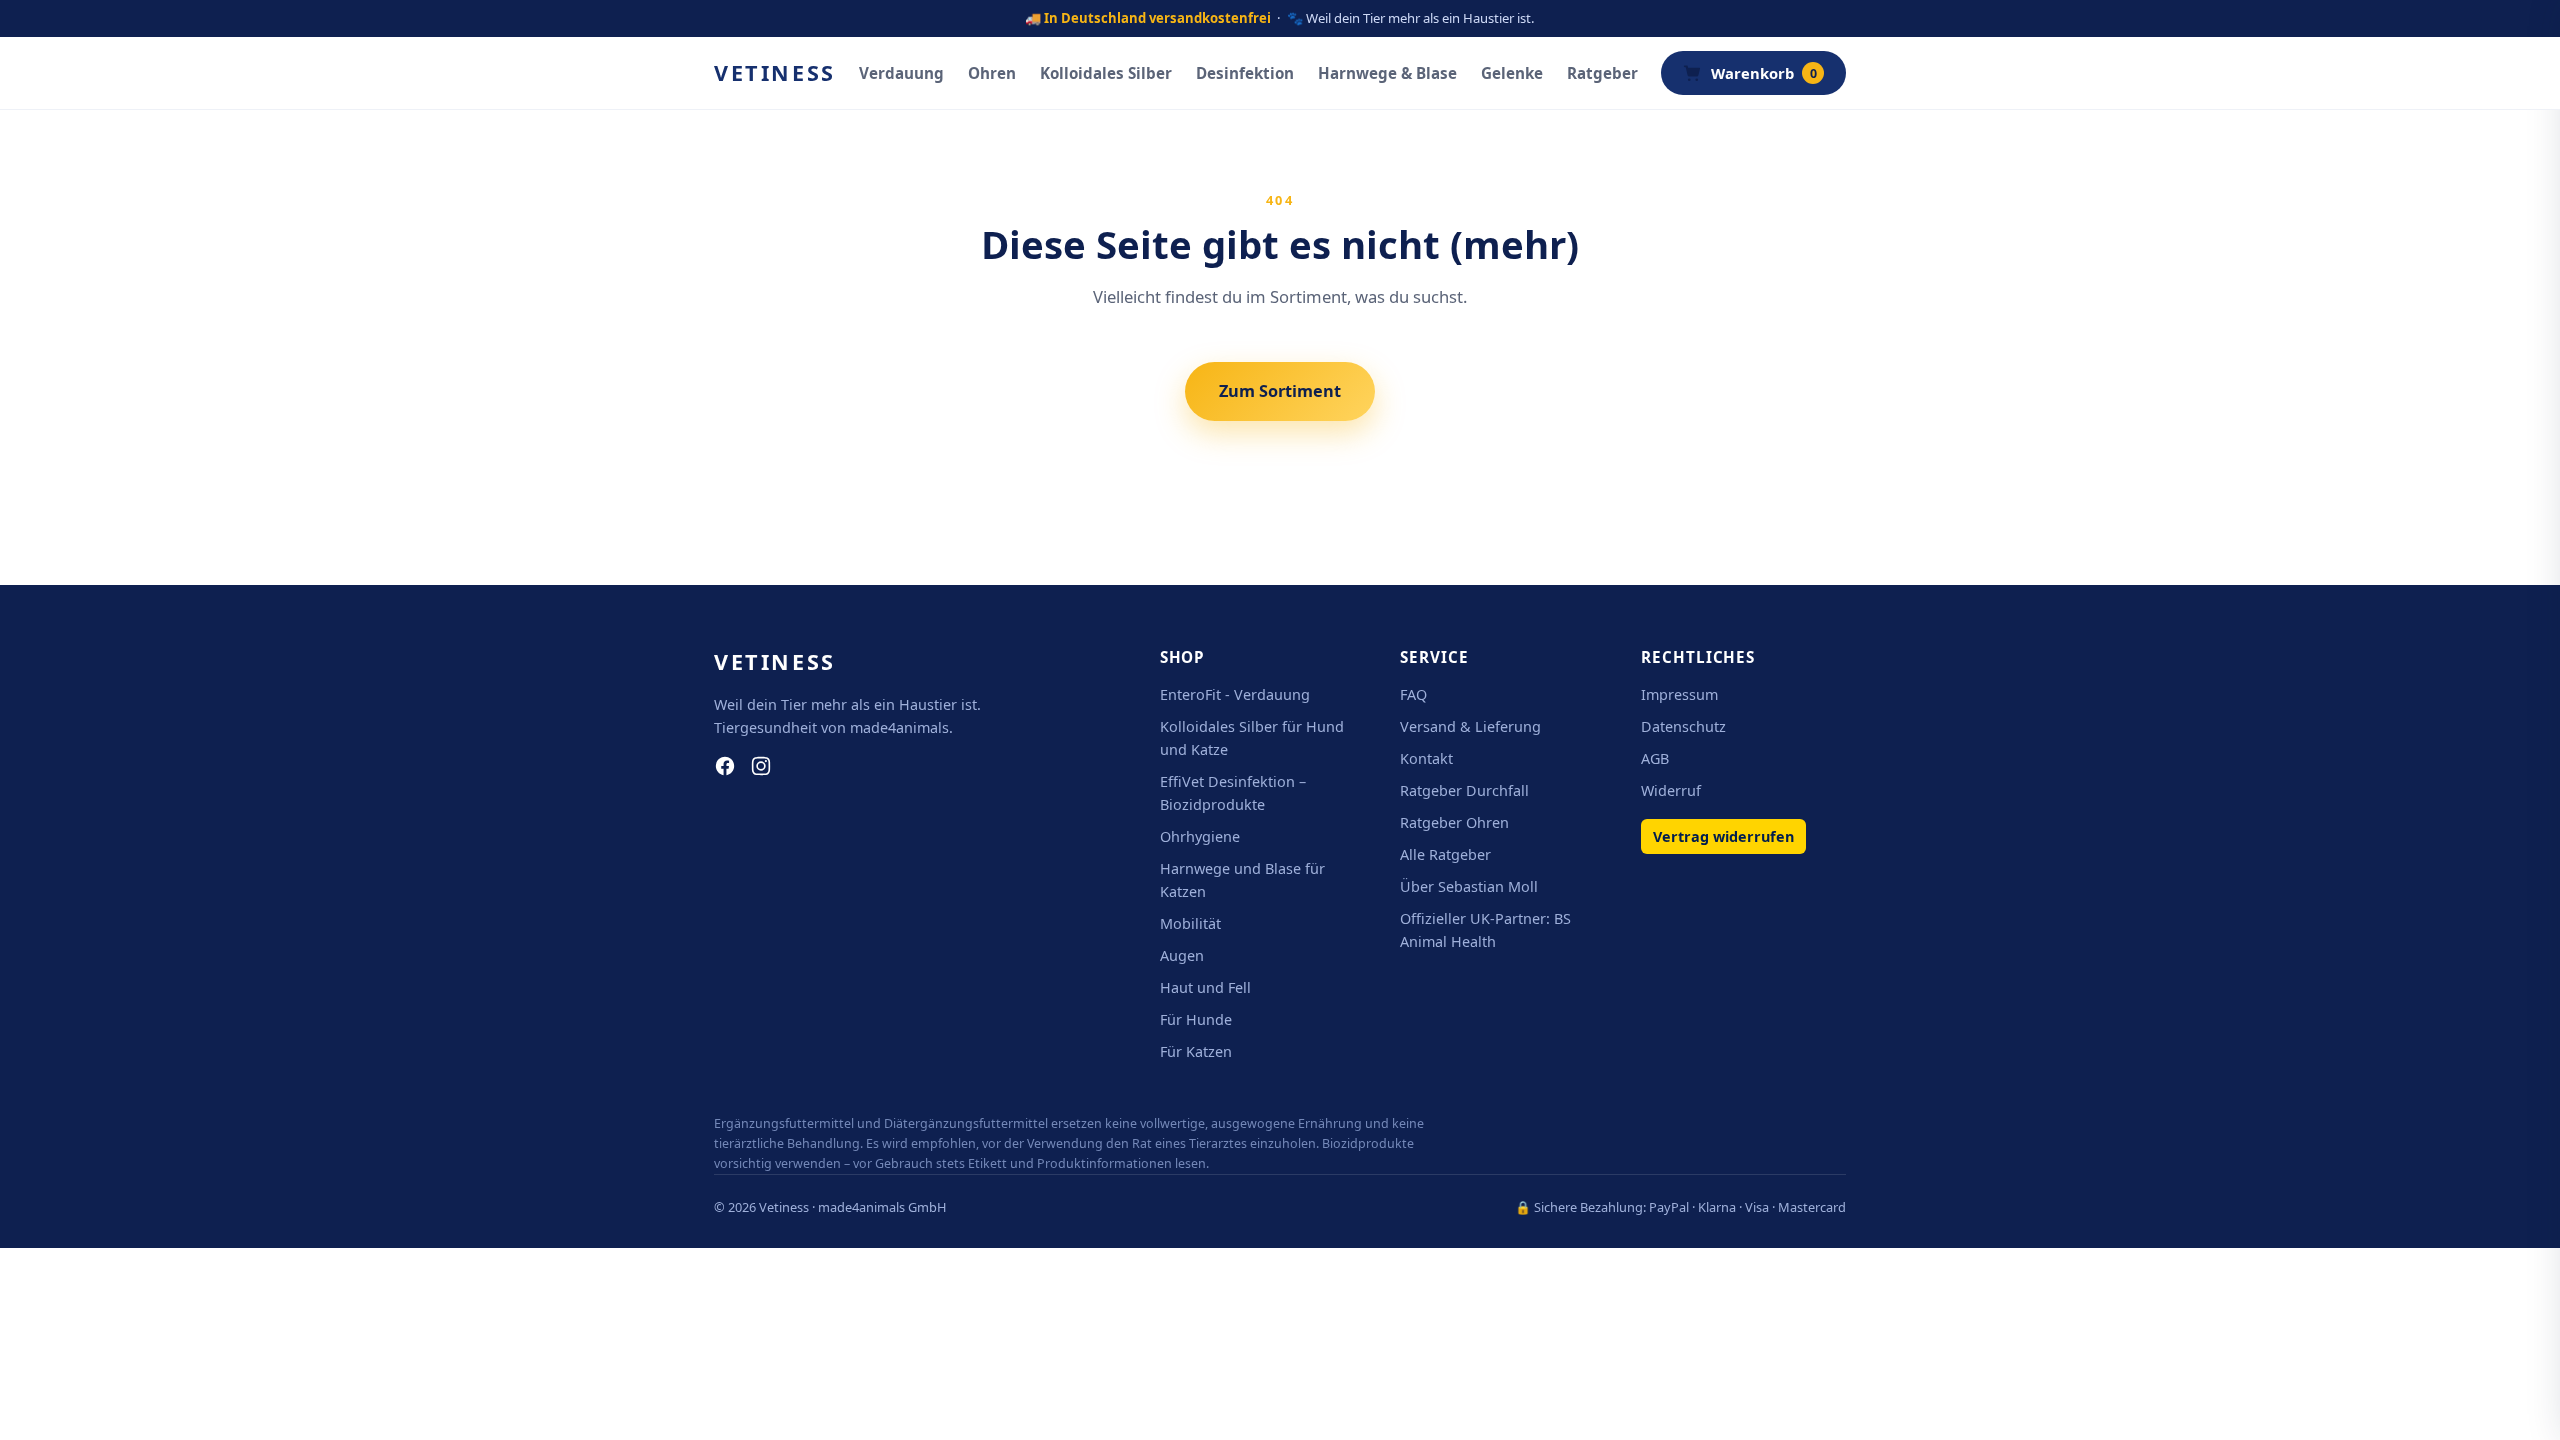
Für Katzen (1196, 1051)
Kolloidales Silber (1106, 73)
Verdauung (901, 73)
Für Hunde (1196, 1019)
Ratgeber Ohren (1454, 822)
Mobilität (1190, 923)
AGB (1655, 758)
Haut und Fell (1205, 987)
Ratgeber (1602, 73)
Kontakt (1426, 758)
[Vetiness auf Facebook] (725, 766)
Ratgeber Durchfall (1464, 790)
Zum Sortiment (1280, 391)
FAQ (1413, 694)
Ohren (992, 73)
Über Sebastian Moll (1469, 886)
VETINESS (775, 72)
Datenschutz (1683, 726)
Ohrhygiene (1200, 836)
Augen (1182, 955)
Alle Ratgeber (1445, 854)
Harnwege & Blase (1387, 73)
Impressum (1679, 694)
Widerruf (1671, 790)
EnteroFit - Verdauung (1235, 694)
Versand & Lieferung (1470, 726)
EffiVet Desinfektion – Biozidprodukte (1233, 793)
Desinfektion (1245, 73)
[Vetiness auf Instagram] (761, 766)
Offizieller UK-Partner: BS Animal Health (1485, 930)
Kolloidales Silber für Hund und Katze (1252, 738)
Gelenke (1512, 73)
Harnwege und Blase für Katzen (1242, 880)
